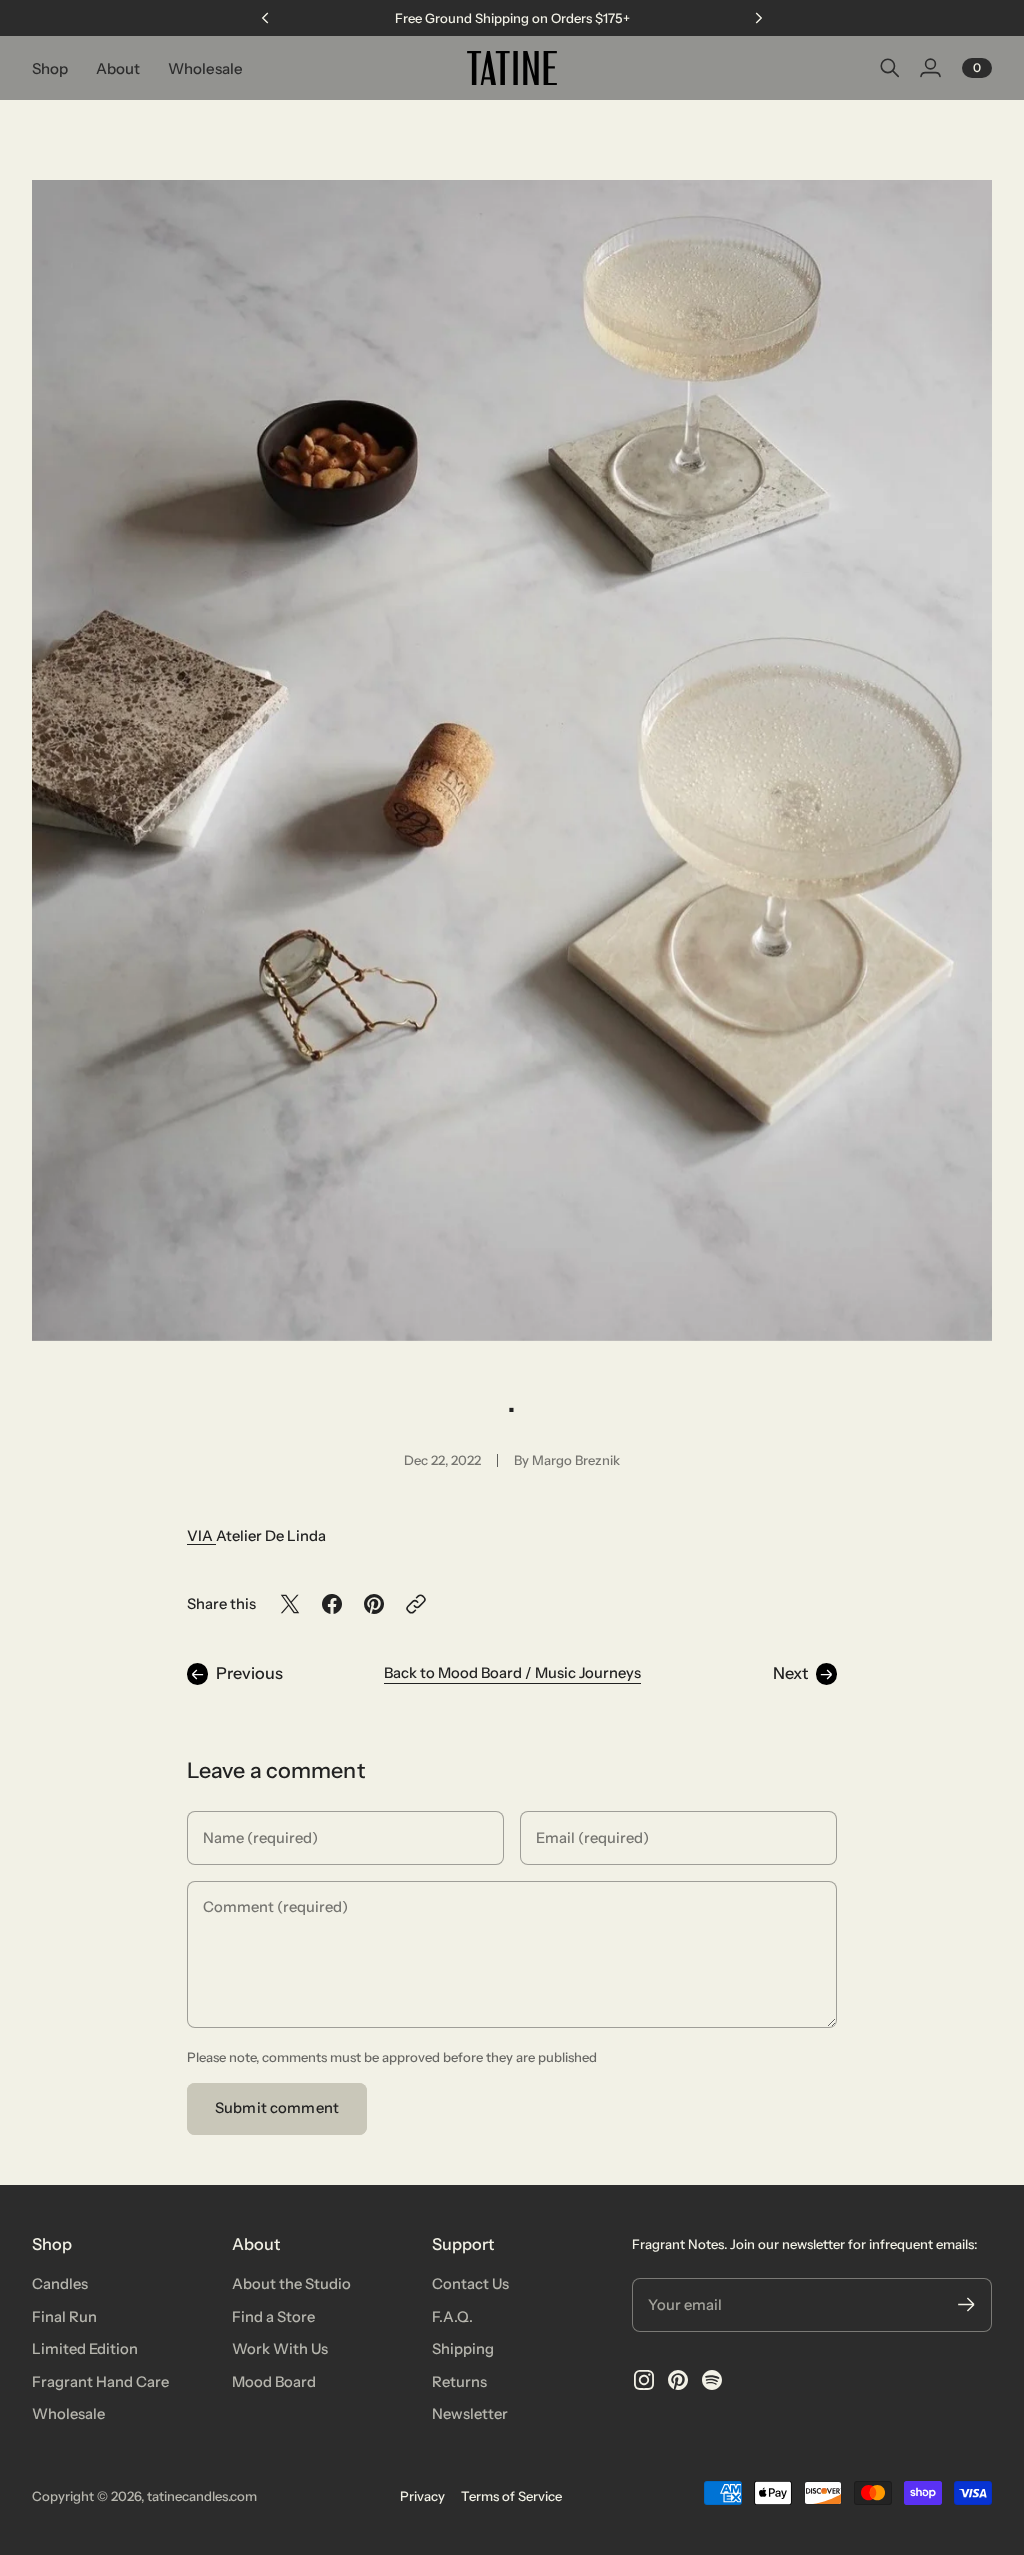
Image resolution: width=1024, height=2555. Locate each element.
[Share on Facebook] (332, 1604)
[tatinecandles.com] (512, 68)
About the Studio (291, 2284)
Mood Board (274, 2382)
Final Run (64, 2317)
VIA (201, 1536)
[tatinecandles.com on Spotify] (712, 2380)
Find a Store (273, 2317)
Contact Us (470, 2284)
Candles (60, 2284)
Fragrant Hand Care (100, 2382)
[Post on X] (290, 1604)
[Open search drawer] (890, 68)
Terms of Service (511, 2496)
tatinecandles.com (202, 2496)
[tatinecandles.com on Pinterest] (678, 2380)
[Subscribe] (966, 2304)
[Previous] (265, 18)
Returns (459, 2382)
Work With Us (280, 2349)
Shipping (463, 2349)
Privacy (422, 2496)
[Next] (759, 18)
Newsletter (470, 2414)
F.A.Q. (452, 2317)
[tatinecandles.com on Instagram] (644, 2380)
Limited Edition (85, 2349)
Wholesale (68, 2414)
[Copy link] (416, 1604)
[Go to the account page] (930, 68)
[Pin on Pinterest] (374, 1604)
